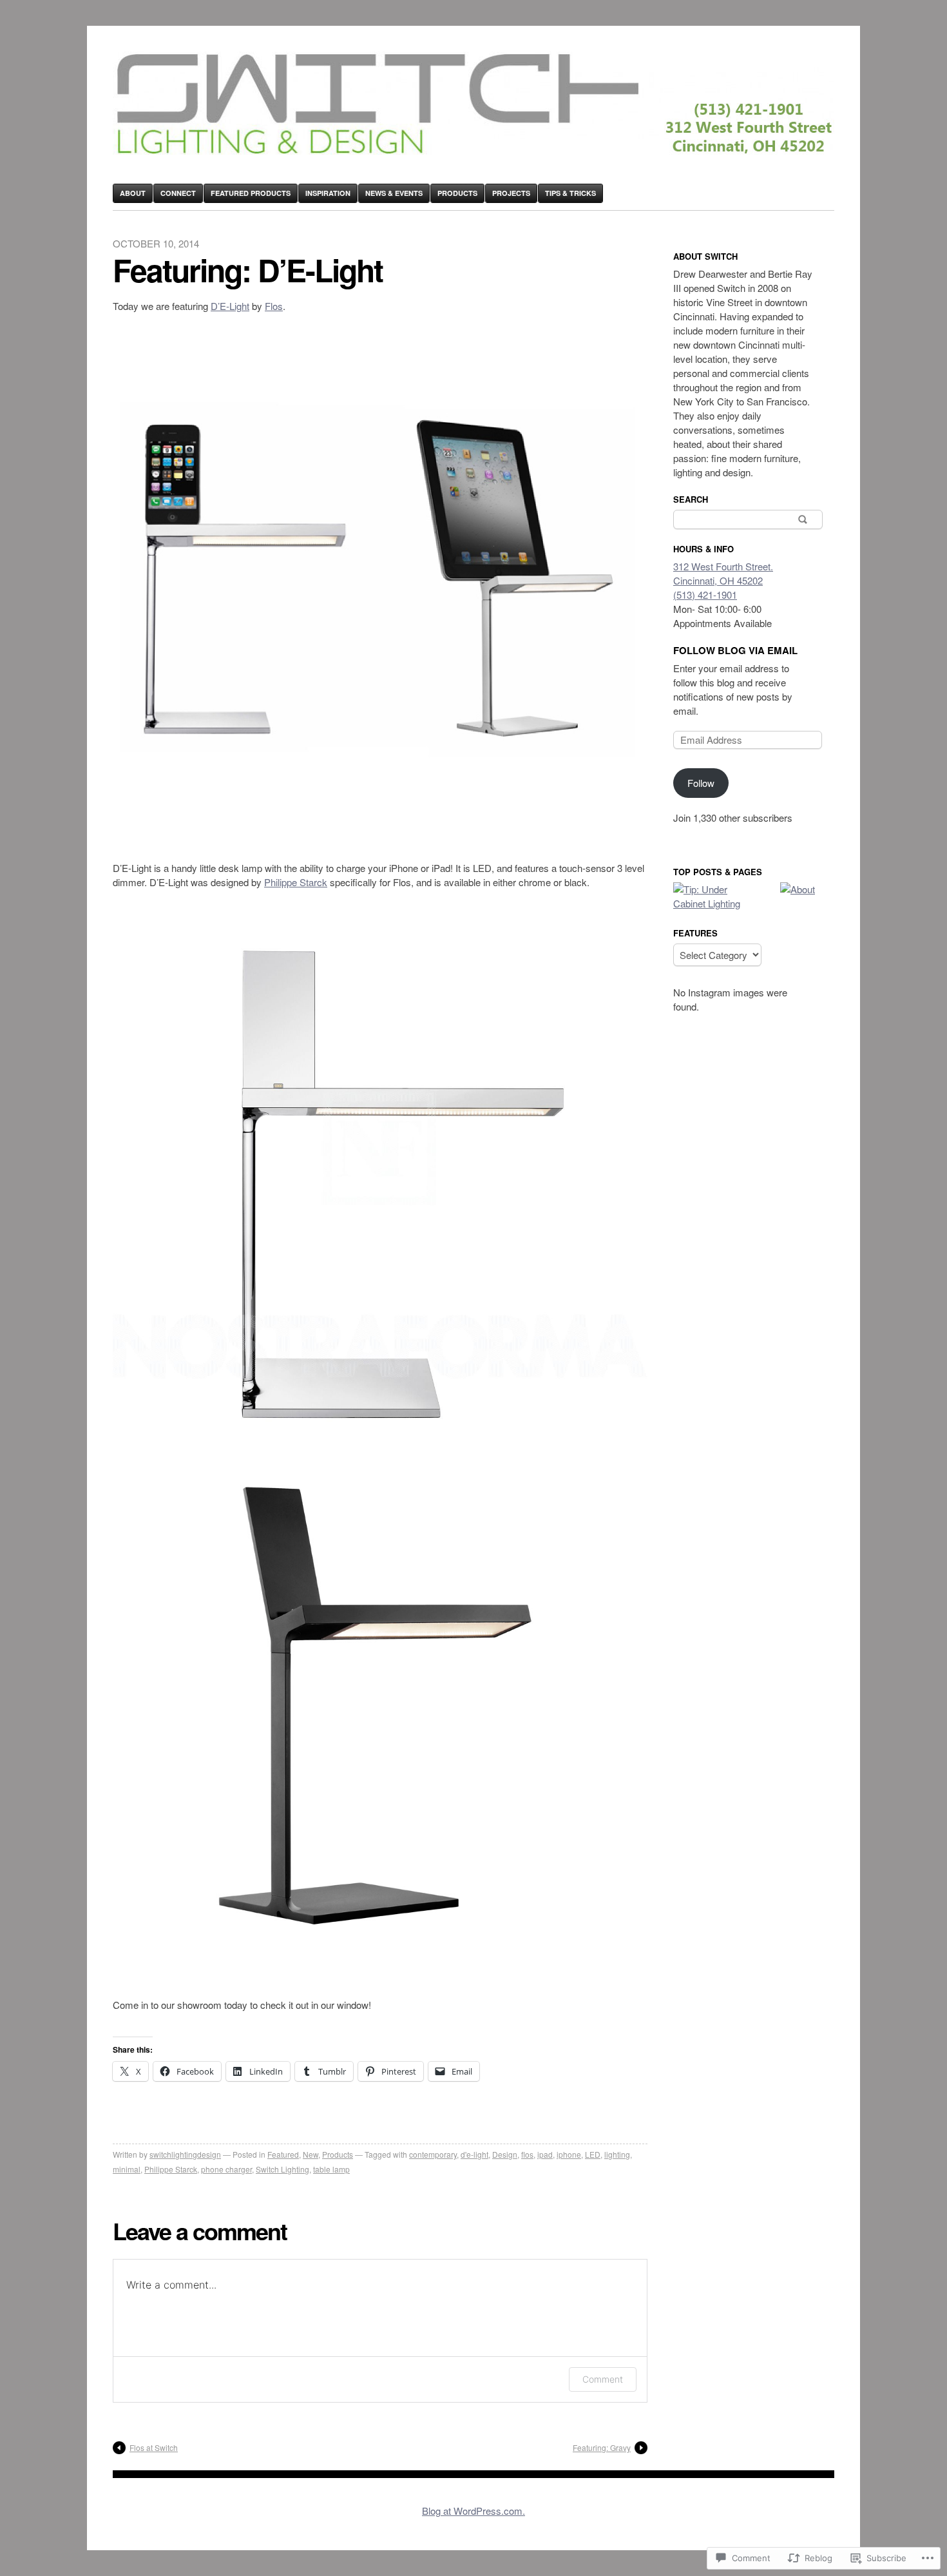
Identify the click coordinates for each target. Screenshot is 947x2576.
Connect (178, 193)
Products (457, 193)
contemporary (433, 2154)
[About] (798, 889)
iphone (569, 2154)
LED (593, 2154)
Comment (603, 2379)
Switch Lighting (282, 2169)
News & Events (394, 193)
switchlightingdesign (185, 2154)
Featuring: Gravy (602, 2447)
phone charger (226, 2169)
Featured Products (251, 193)
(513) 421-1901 (705, 595)
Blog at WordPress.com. (473, 2511)
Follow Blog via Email (735, 650)
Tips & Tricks (570, 193)
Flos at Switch (154, 2447)
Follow (701, 783)
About (133, 193)
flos (527, 2154)
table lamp (331, 2169)
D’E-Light (230, 306)
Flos (274, 306)
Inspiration (328, 193)
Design (505, 2154)
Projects (511, 193)
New (311, 2154)
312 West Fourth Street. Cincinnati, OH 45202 (723, 573)
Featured (283, 2154)
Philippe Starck (296, 882)
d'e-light (474, 2154)
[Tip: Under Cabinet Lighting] (708, 896)
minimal (127, 2169)
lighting (617, 2154)
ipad (545, 2154)
